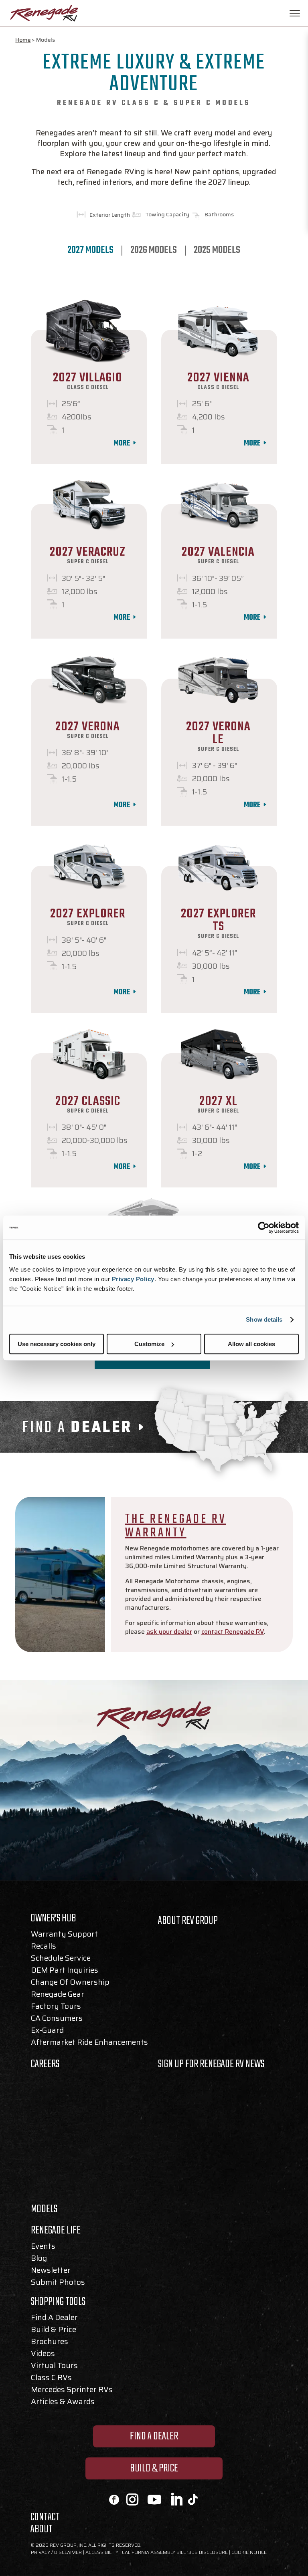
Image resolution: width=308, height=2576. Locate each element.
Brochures (50, 2343)
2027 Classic (88, 1102)
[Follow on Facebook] (114, 2500)
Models (44, 2211)
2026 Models (154, 251)
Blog (39, 2260)
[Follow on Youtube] (154, 2499)
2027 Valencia (218, 552)
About (42, 2531)
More (122, 443)
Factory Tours (56, 2008)
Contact (45, 2519)
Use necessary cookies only (57, 1344)
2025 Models (217, 251)
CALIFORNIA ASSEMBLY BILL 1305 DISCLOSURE (175, 2552)
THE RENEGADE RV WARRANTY (176, 1526)
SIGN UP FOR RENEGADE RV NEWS (211, 2064)
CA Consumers (57, 2020)
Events (43, 2247)
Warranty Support (64, 1935)
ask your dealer (169, 1632)
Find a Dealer (54, 2319)
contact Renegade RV (233, 1632)
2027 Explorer (88, 914)
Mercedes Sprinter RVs (72, 2391)
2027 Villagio (88, 378)
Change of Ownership (70, 1983)
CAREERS (45, 2064)
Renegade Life (56, 2232)
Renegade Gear (58, 1995)
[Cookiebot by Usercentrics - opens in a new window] (264, 1228)
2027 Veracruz (88, 552)
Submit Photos (58, 2284)
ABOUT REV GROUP (188, 1921)
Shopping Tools (58, 2304)
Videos (43, 2355)
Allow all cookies (251, 1344)
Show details (264, 1319)
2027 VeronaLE (218, 733)
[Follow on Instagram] (132, 2499)
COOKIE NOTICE (249, 2552)
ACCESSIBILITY (102, 2552)
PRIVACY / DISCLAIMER (56, 2552)
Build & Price (54, 2331)
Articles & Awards (63, 2403)
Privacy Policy (133, 1279)
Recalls (44, 1947)
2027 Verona (88, 727)
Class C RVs (51, 2379)
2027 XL (218, 1102)
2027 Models (90, 251)
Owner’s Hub (54, 1920)
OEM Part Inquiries (65, 1971)
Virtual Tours (54, 2367)
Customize (149, 1344)
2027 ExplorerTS (218, 920)
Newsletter (51, 2272)
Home (23, 40)
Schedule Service (61, 1959)
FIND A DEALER (154, 2436)
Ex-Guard (47, 2032)
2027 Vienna (218, 378)
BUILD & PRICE (154, 2468)
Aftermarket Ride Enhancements (89, 2044)
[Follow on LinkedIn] (176, 2499)
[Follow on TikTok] (192, 2499)
